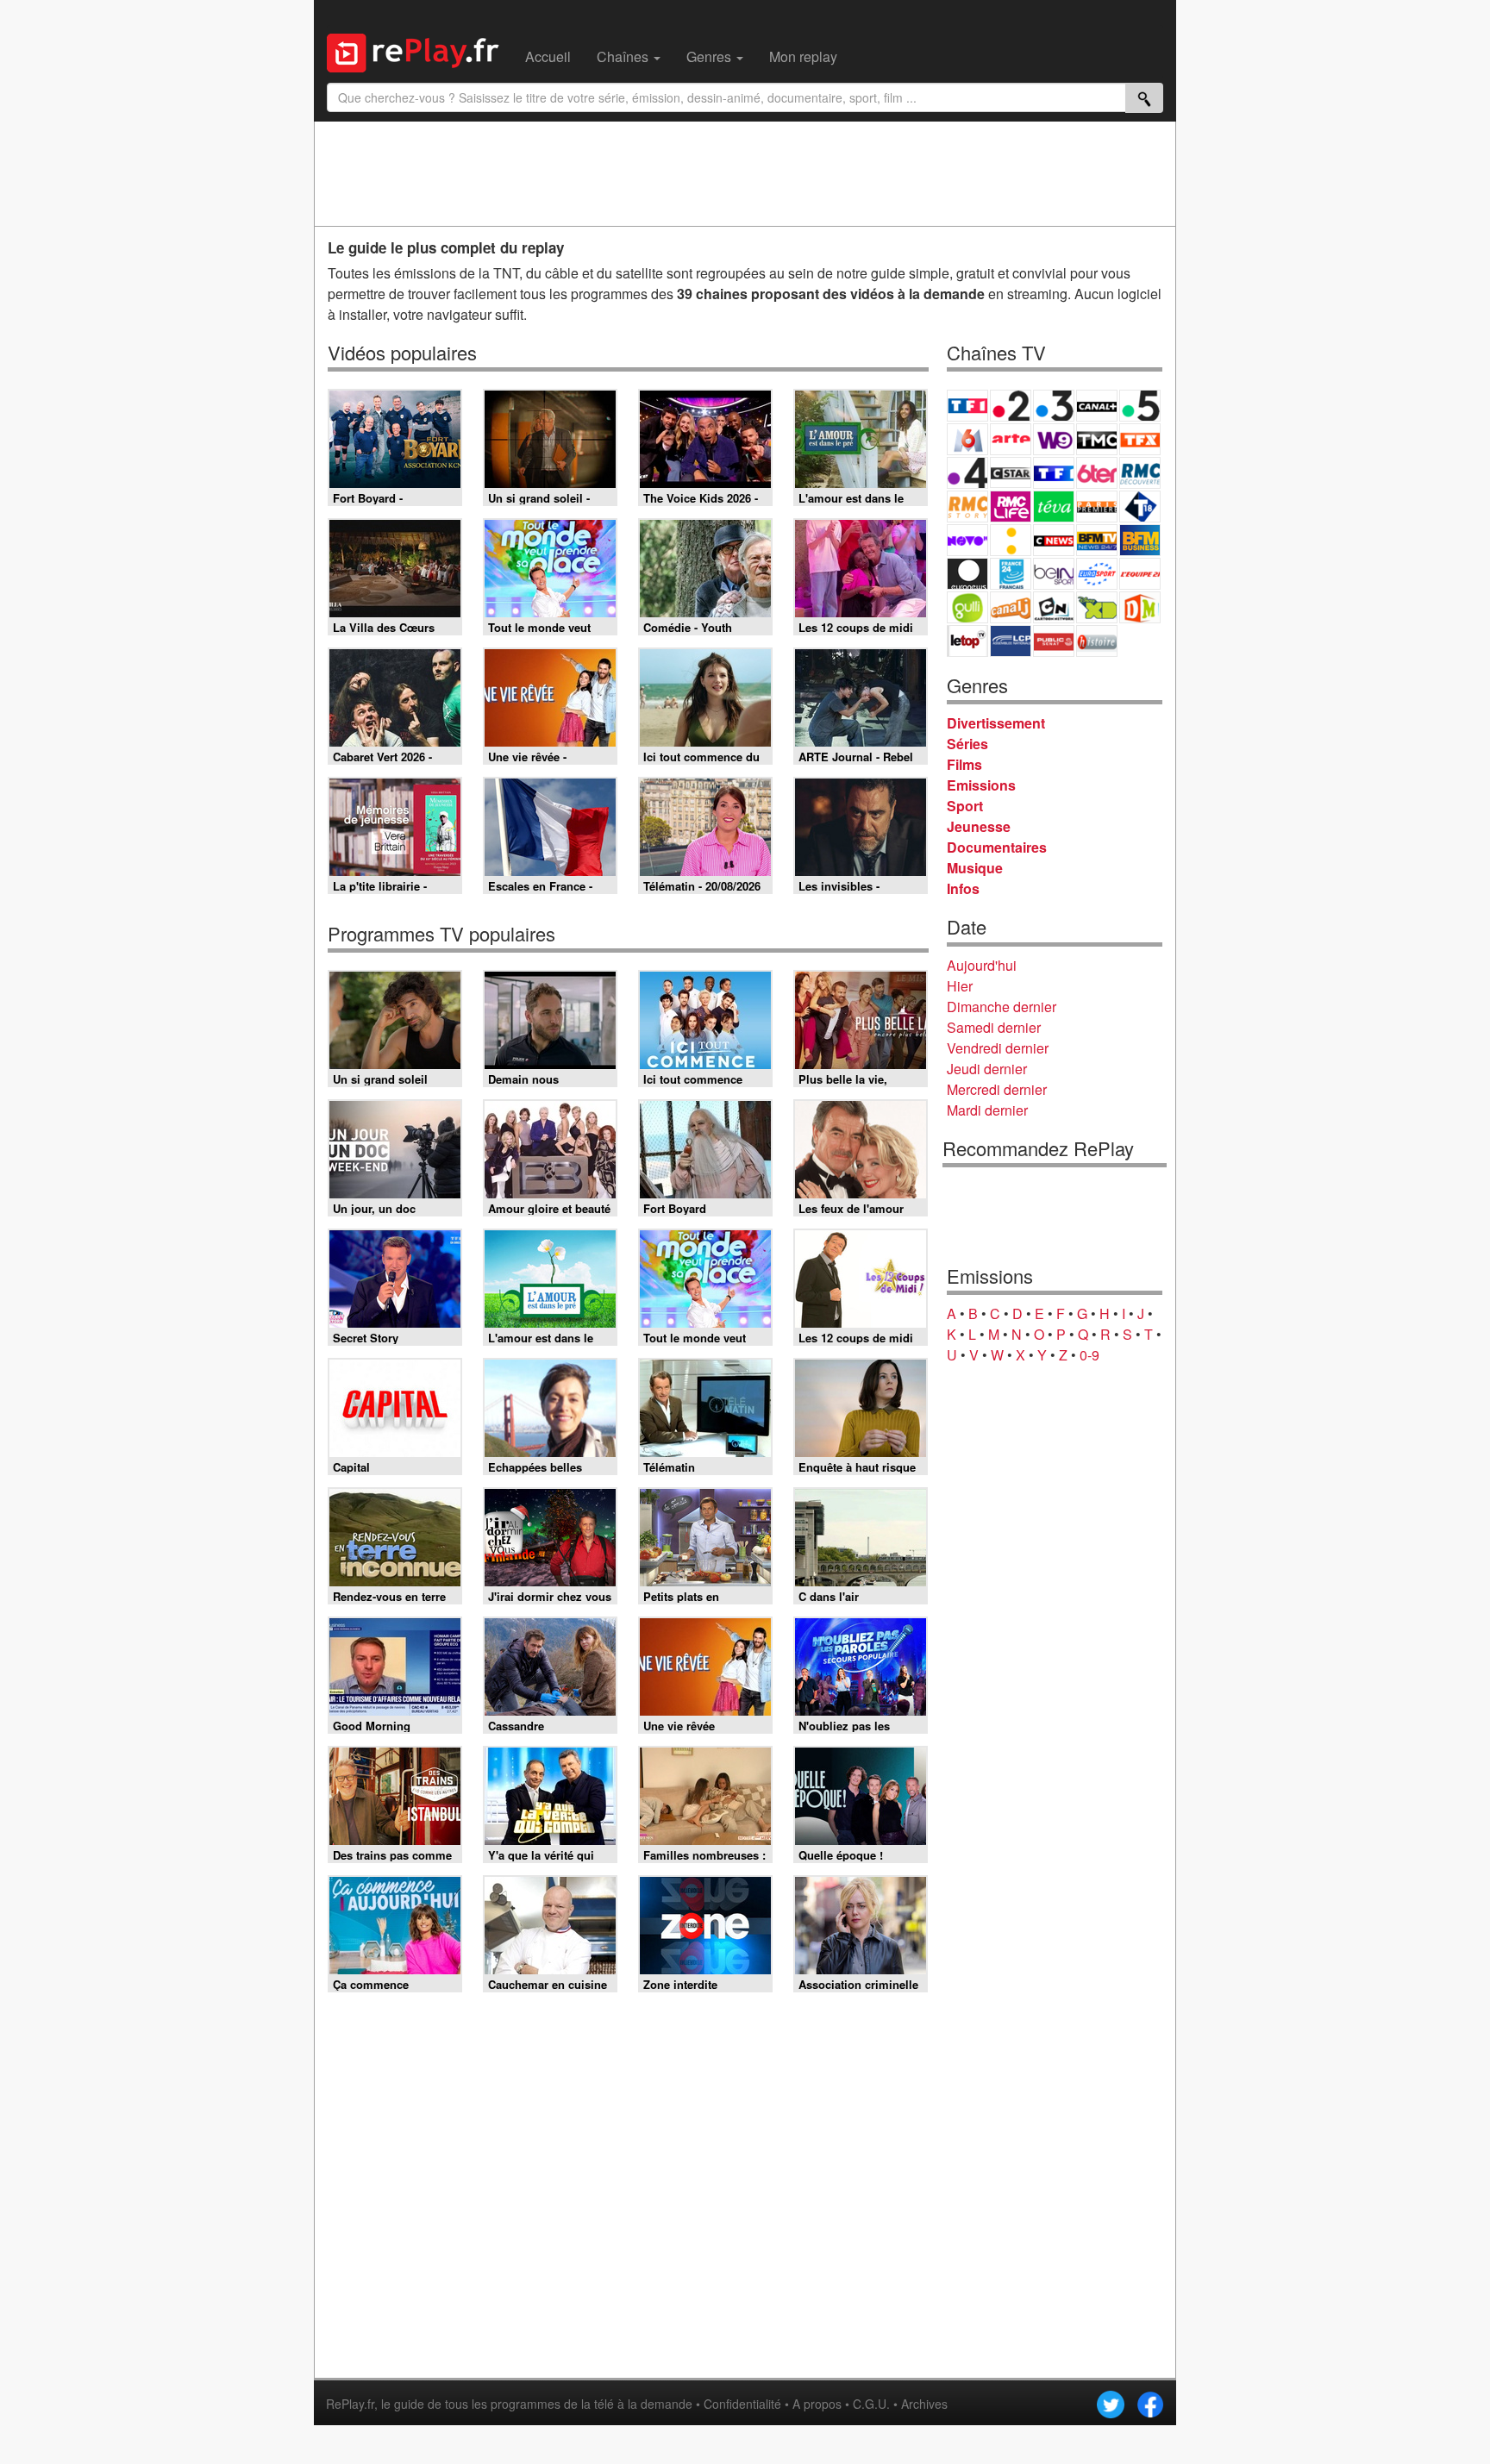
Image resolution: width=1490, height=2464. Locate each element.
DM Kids (1140, 607)
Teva (1054, 507)
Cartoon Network (1054, 607)
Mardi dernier (987, 1110)
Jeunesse (979, 826)
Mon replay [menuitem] (803, 56)
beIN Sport (1054, 574)
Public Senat (1054, 641)
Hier (960, 986)
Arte (1011, 439)
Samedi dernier (994, 1027)
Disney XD (1097, 607)
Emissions (981, 785)
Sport (965, 806)
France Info (1011, 540)
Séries (967, 744)
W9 (1054, 439)
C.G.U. (871, 2404)
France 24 (1011, 574)
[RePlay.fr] (419, 51)
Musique (975, 868)
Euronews (967, 574)
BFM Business (1140, 540)
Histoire (1097, 641)
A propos (817, 2404)
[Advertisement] (745, 173)
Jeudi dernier (987, 1069)
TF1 (967, 406)
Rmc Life (1011, 507)
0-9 (1089, 1355)
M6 (967, 439)
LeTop (967, 641)
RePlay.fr (350, 2404)
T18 (1140, 507)
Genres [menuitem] (711, 56)
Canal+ (1097, 406)
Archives (924, 2404)
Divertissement (996, 723)
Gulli (967, 607)
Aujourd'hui (982, 965)
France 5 (1140, 406)
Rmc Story (967, 507)
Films (964, 764)
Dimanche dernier (1002, 1007)
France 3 (1054, 406)
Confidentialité (742, 2404)
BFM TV (1097, 540)
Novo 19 (967, 540)
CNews (1054, 540)
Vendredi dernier (998, 1048)
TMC (1097, 439)
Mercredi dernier (997, 1089)
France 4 (967, 473)
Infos (963, 888)
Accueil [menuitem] (548, 56)
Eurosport (1097, 574)
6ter (1097, 473)
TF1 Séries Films (1054, 473)
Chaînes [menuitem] (624, 56)
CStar (1011, 472)
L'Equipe (1140, 574)
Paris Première (1097, 507)
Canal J (1011, 607)
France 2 (1011, 406)
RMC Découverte (1140, 473)
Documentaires (997, 847)
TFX (1140, 439)
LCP (1011, 641)
